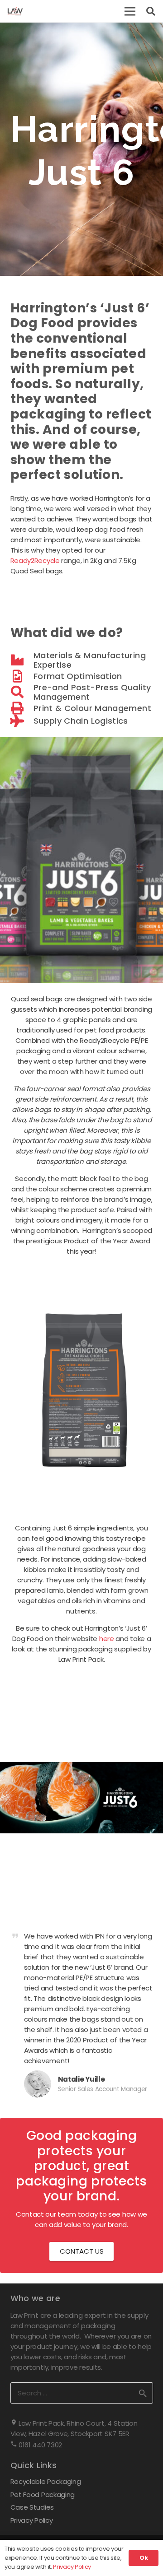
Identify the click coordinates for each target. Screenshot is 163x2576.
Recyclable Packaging (46, 2481)
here (107, 1639)
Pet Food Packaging (43, 2495)
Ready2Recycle (35, 560)
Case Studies (32, 2507)
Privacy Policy (32, 2520)
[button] (130, 11)
